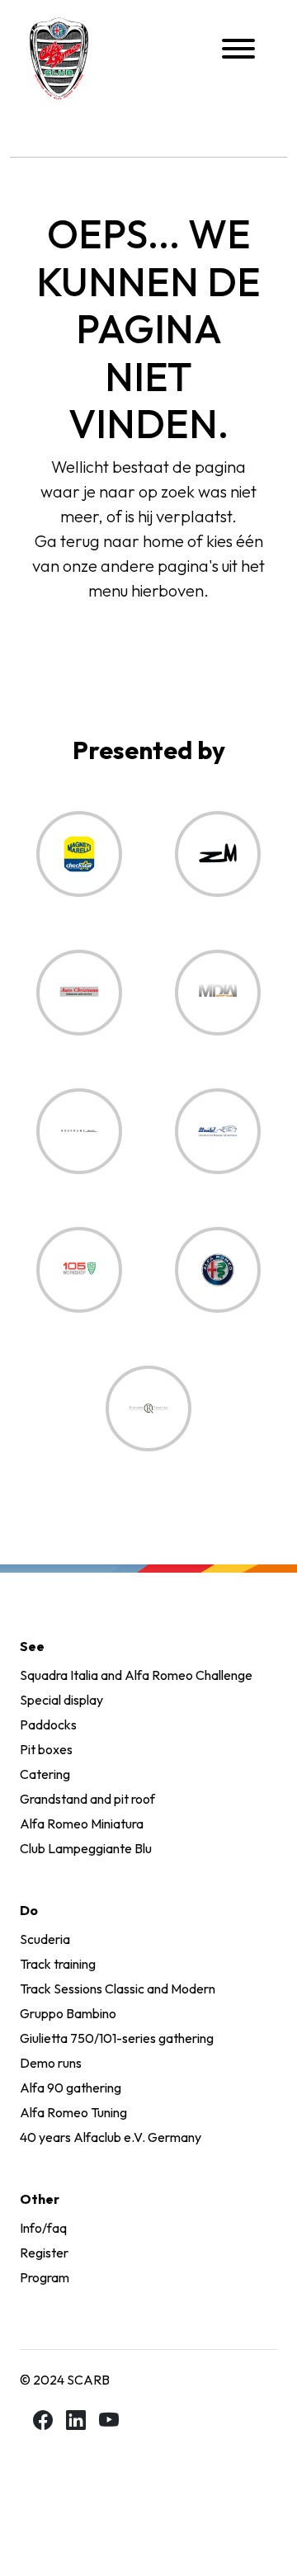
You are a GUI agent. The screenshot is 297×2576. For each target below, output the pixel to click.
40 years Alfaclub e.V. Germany (111, 2137)
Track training (58, 1964)
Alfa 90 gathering (71, 2088)
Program (45, 2277)
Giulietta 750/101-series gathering (117, 2038)
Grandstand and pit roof (87, 1799)
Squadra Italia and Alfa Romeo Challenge (136, 1675)
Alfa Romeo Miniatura (82, 1823)
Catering (45, 1774)
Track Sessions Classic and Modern (118, 1989)
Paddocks (48, 1724)
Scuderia (45, 1939)
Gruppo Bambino (68, 2013)
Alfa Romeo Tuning (73, 2112)
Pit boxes (46, 1749)
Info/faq (43, 2228)
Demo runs (51, 2063)
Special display (61, 1700)
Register (44, 2253)
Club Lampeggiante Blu (86, 1848)
